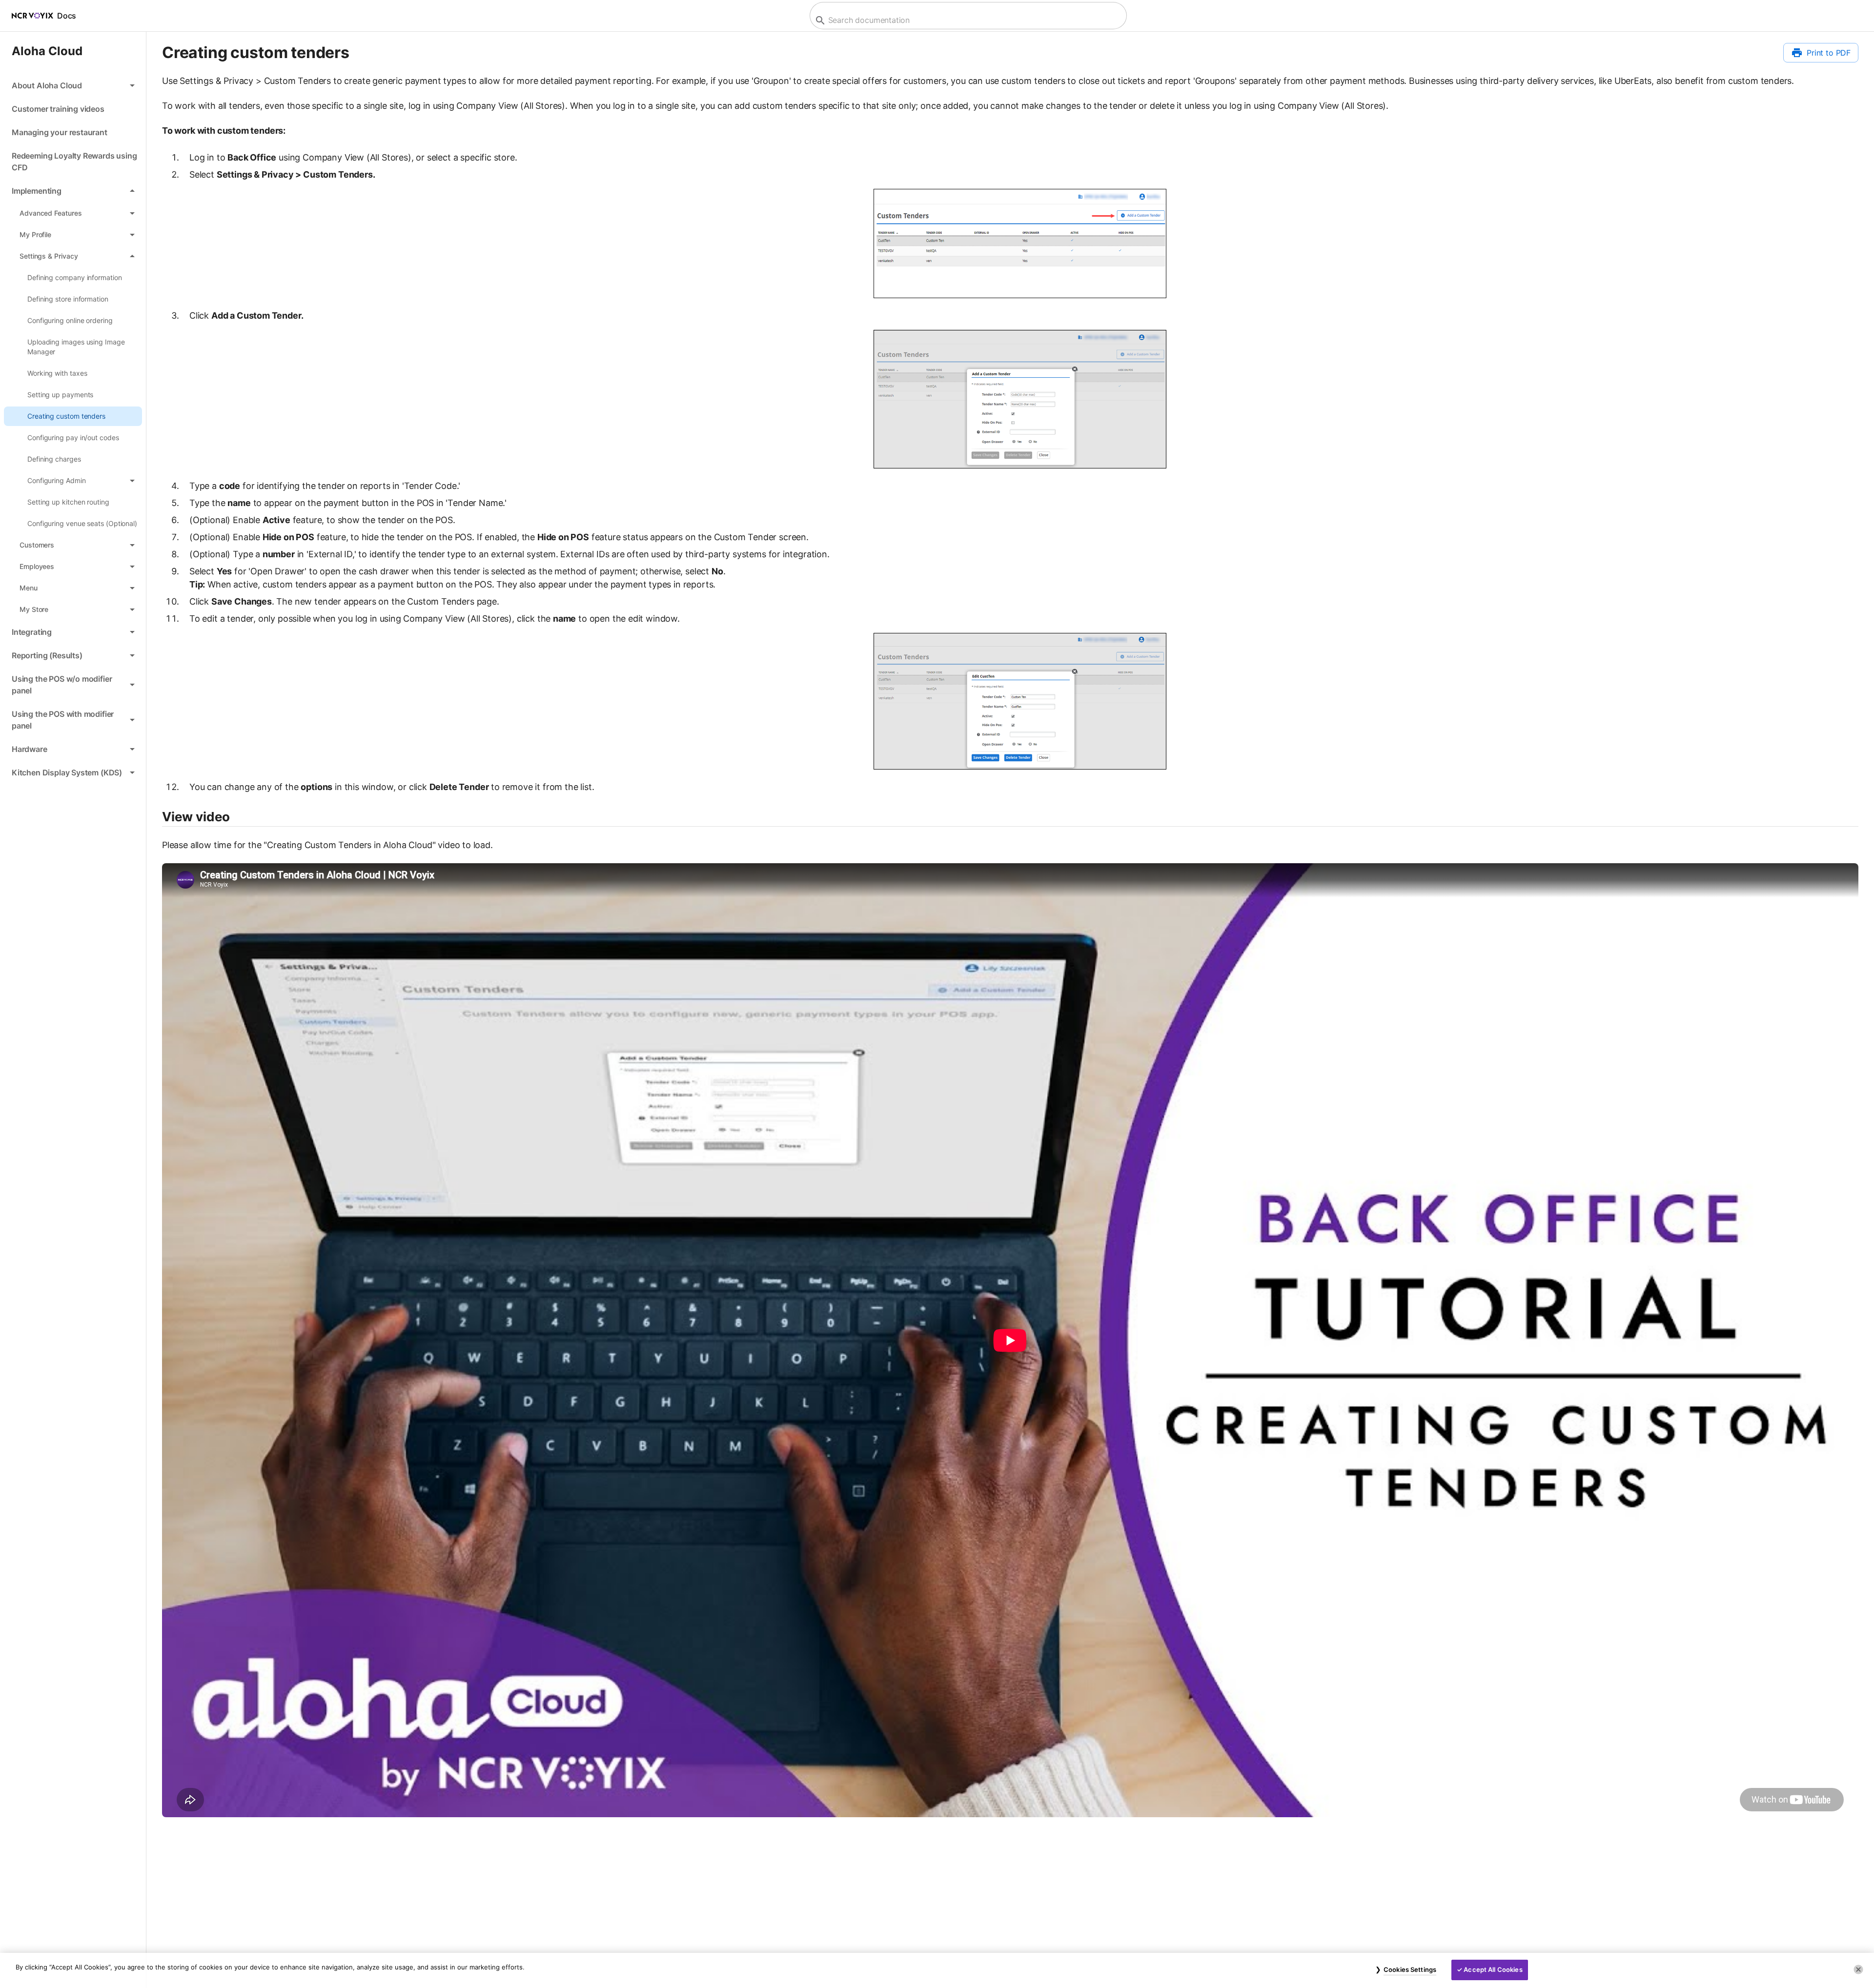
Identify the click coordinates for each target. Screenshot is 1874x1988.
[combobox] (967, 20)
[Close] (1858, 1969)
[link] (73, 109)
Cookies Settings (1410, 1969)
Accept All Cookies (1493, 1969)
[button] (73, 85)
